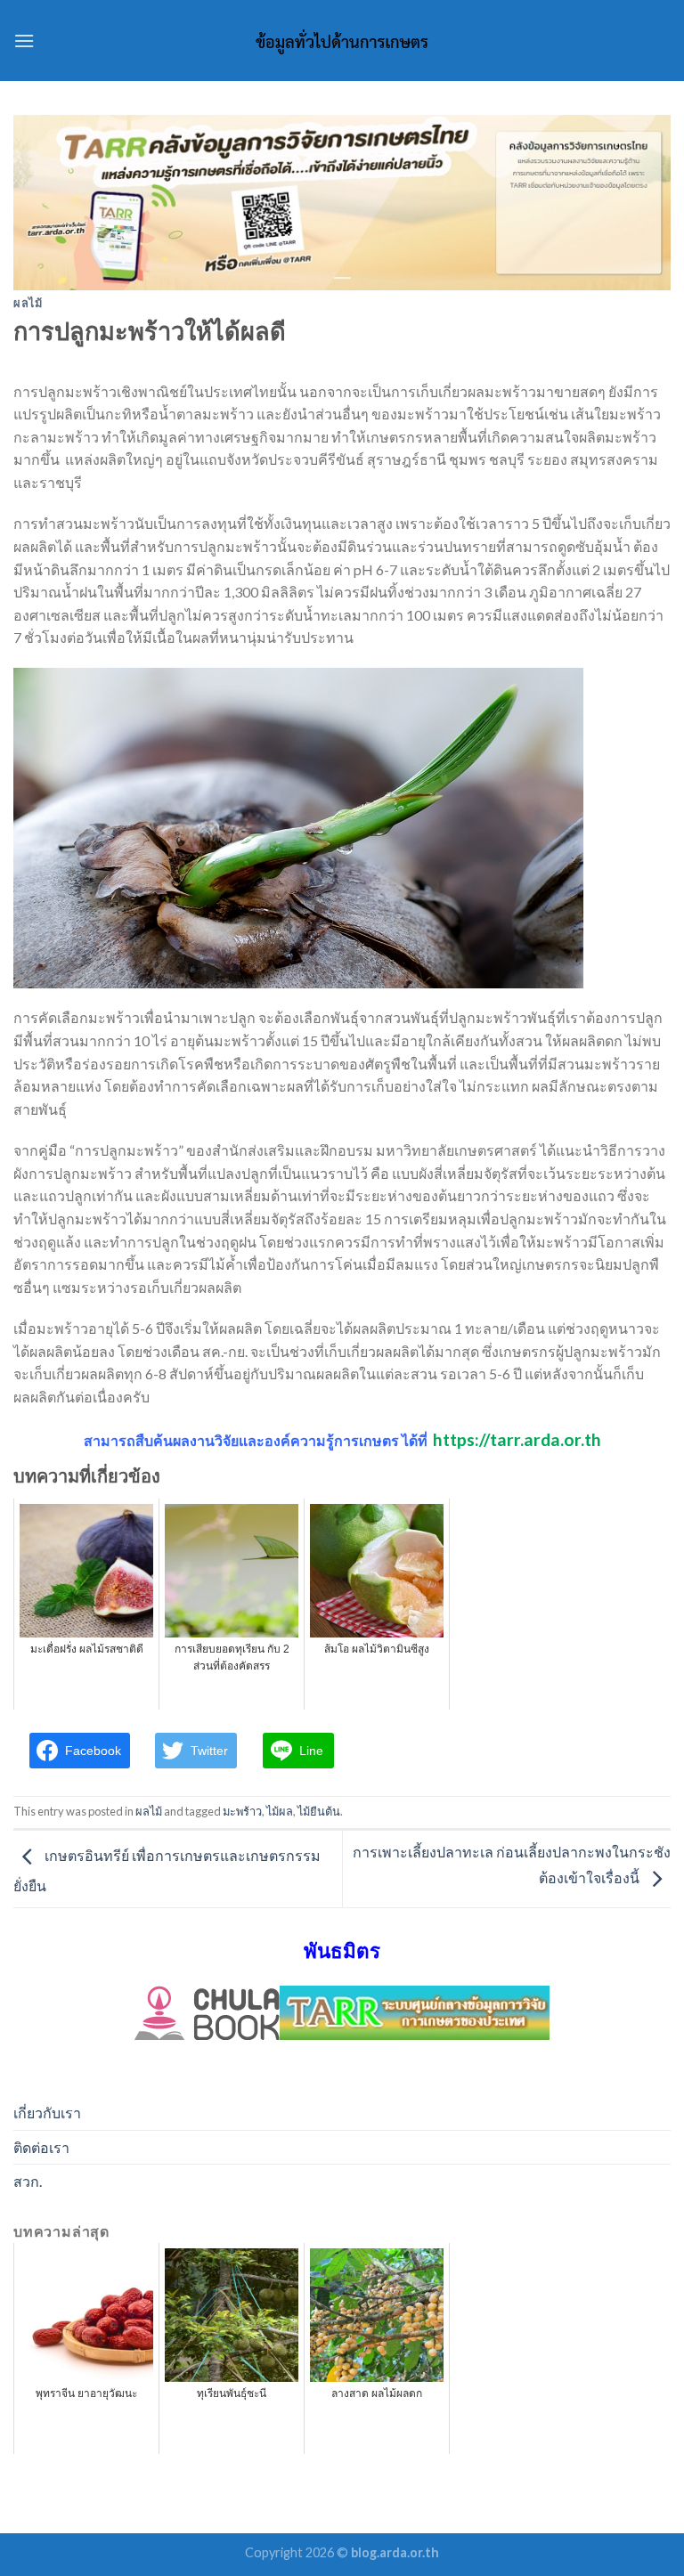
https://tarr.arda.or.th (517, 1439)
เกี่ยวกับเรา (47, 2113)
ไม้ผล (280, 1811)
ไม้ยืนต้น (319, 1811)
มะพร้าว (242, 1811)
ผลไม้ (28, 303)
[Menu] (24, 41)
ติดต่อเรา (41, 2147)
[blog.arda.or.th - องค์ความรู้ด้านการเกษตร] (342, 41)
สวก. (28, 2181)
